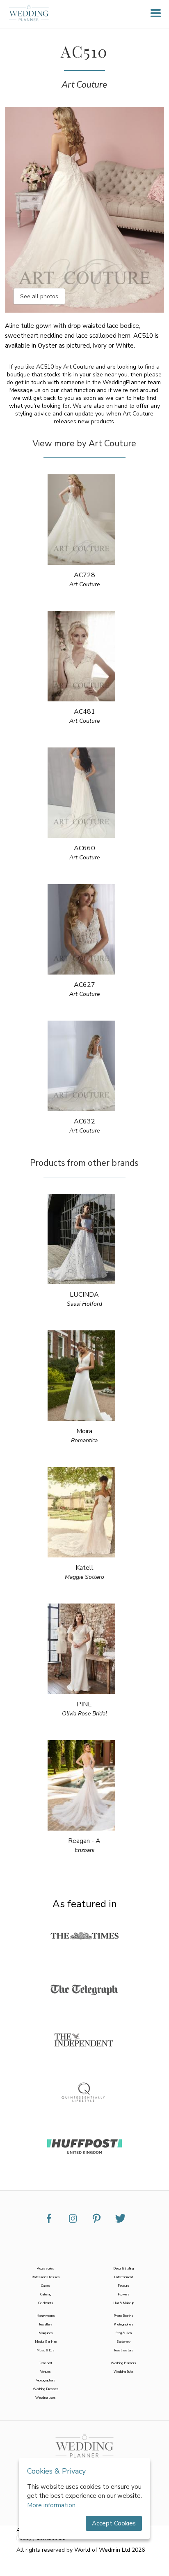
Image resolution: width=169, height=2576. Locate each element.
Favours (123, 2286)
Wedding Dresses (46, 2389)
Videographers (46, 2380)
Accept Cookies (114, 2523)
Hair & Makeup (124, 2303)
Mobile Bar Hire (46, 2342)
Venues (46, 2372)
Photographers (124, 2324)
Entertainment (123, 2277)
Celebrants (46, 2303)
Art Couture (84, 85)
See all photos (39, 296)
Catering (46, 2294)
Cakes (46, 2286)
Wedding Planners (123, 2363)
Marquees (46, 2333)
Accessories (46, 2269)
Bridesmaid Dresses (46, 2277)
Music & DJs (46, 2350)
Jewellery (46, 2324)
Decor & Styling (123, 2269)
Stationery (124, 2342)
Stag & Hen (124, 2333)
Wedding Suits (124, 2372)
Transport (46, 2363)
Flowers (124, 2294)
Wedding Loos (46, 2398)
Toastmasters (123, 2350)
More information (51, 2505)
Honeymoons (46, 2316)
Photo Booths (123, 2316)
